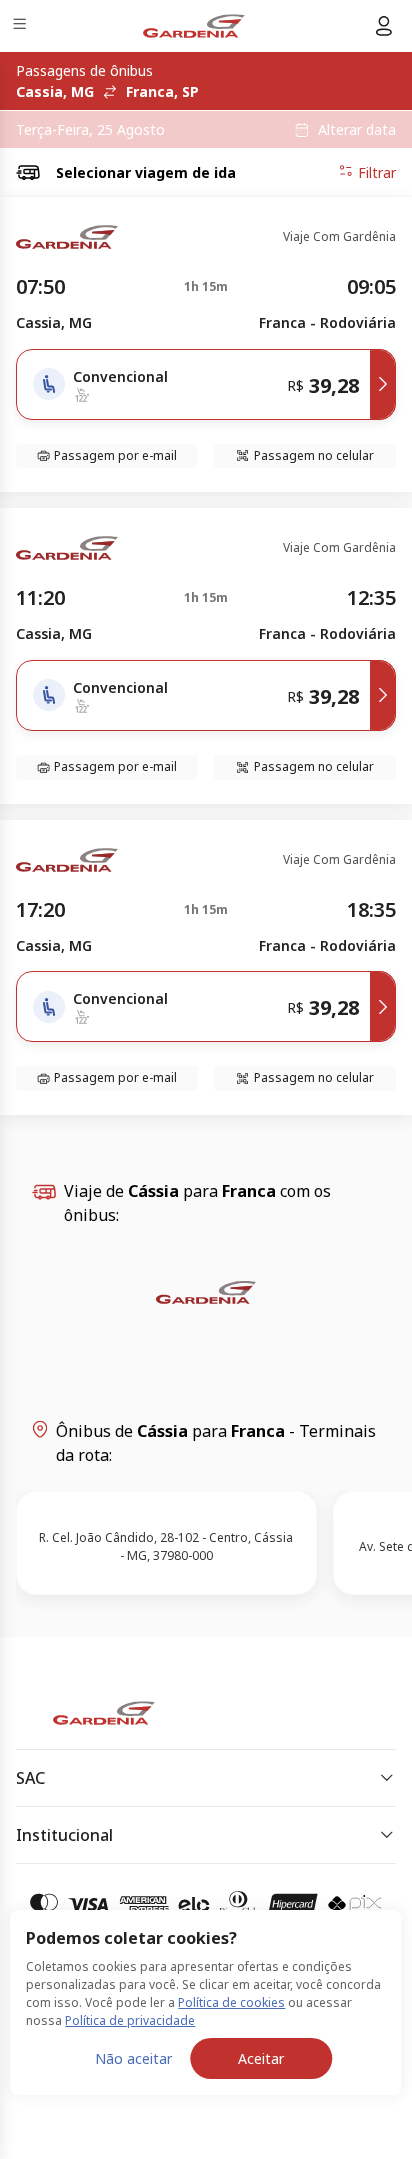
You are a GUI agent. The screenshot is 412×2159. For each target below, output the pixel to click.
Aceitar (261, 2058)
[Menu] (21, 26)
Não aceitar (133, 2058)
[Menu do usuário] (384, 26)
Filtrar (377, 172)
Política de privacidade (130, 2020)
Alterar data (357, 130)
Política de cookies (231, 2002)
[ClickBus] (86, 1709)
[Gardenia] (194, 26)
